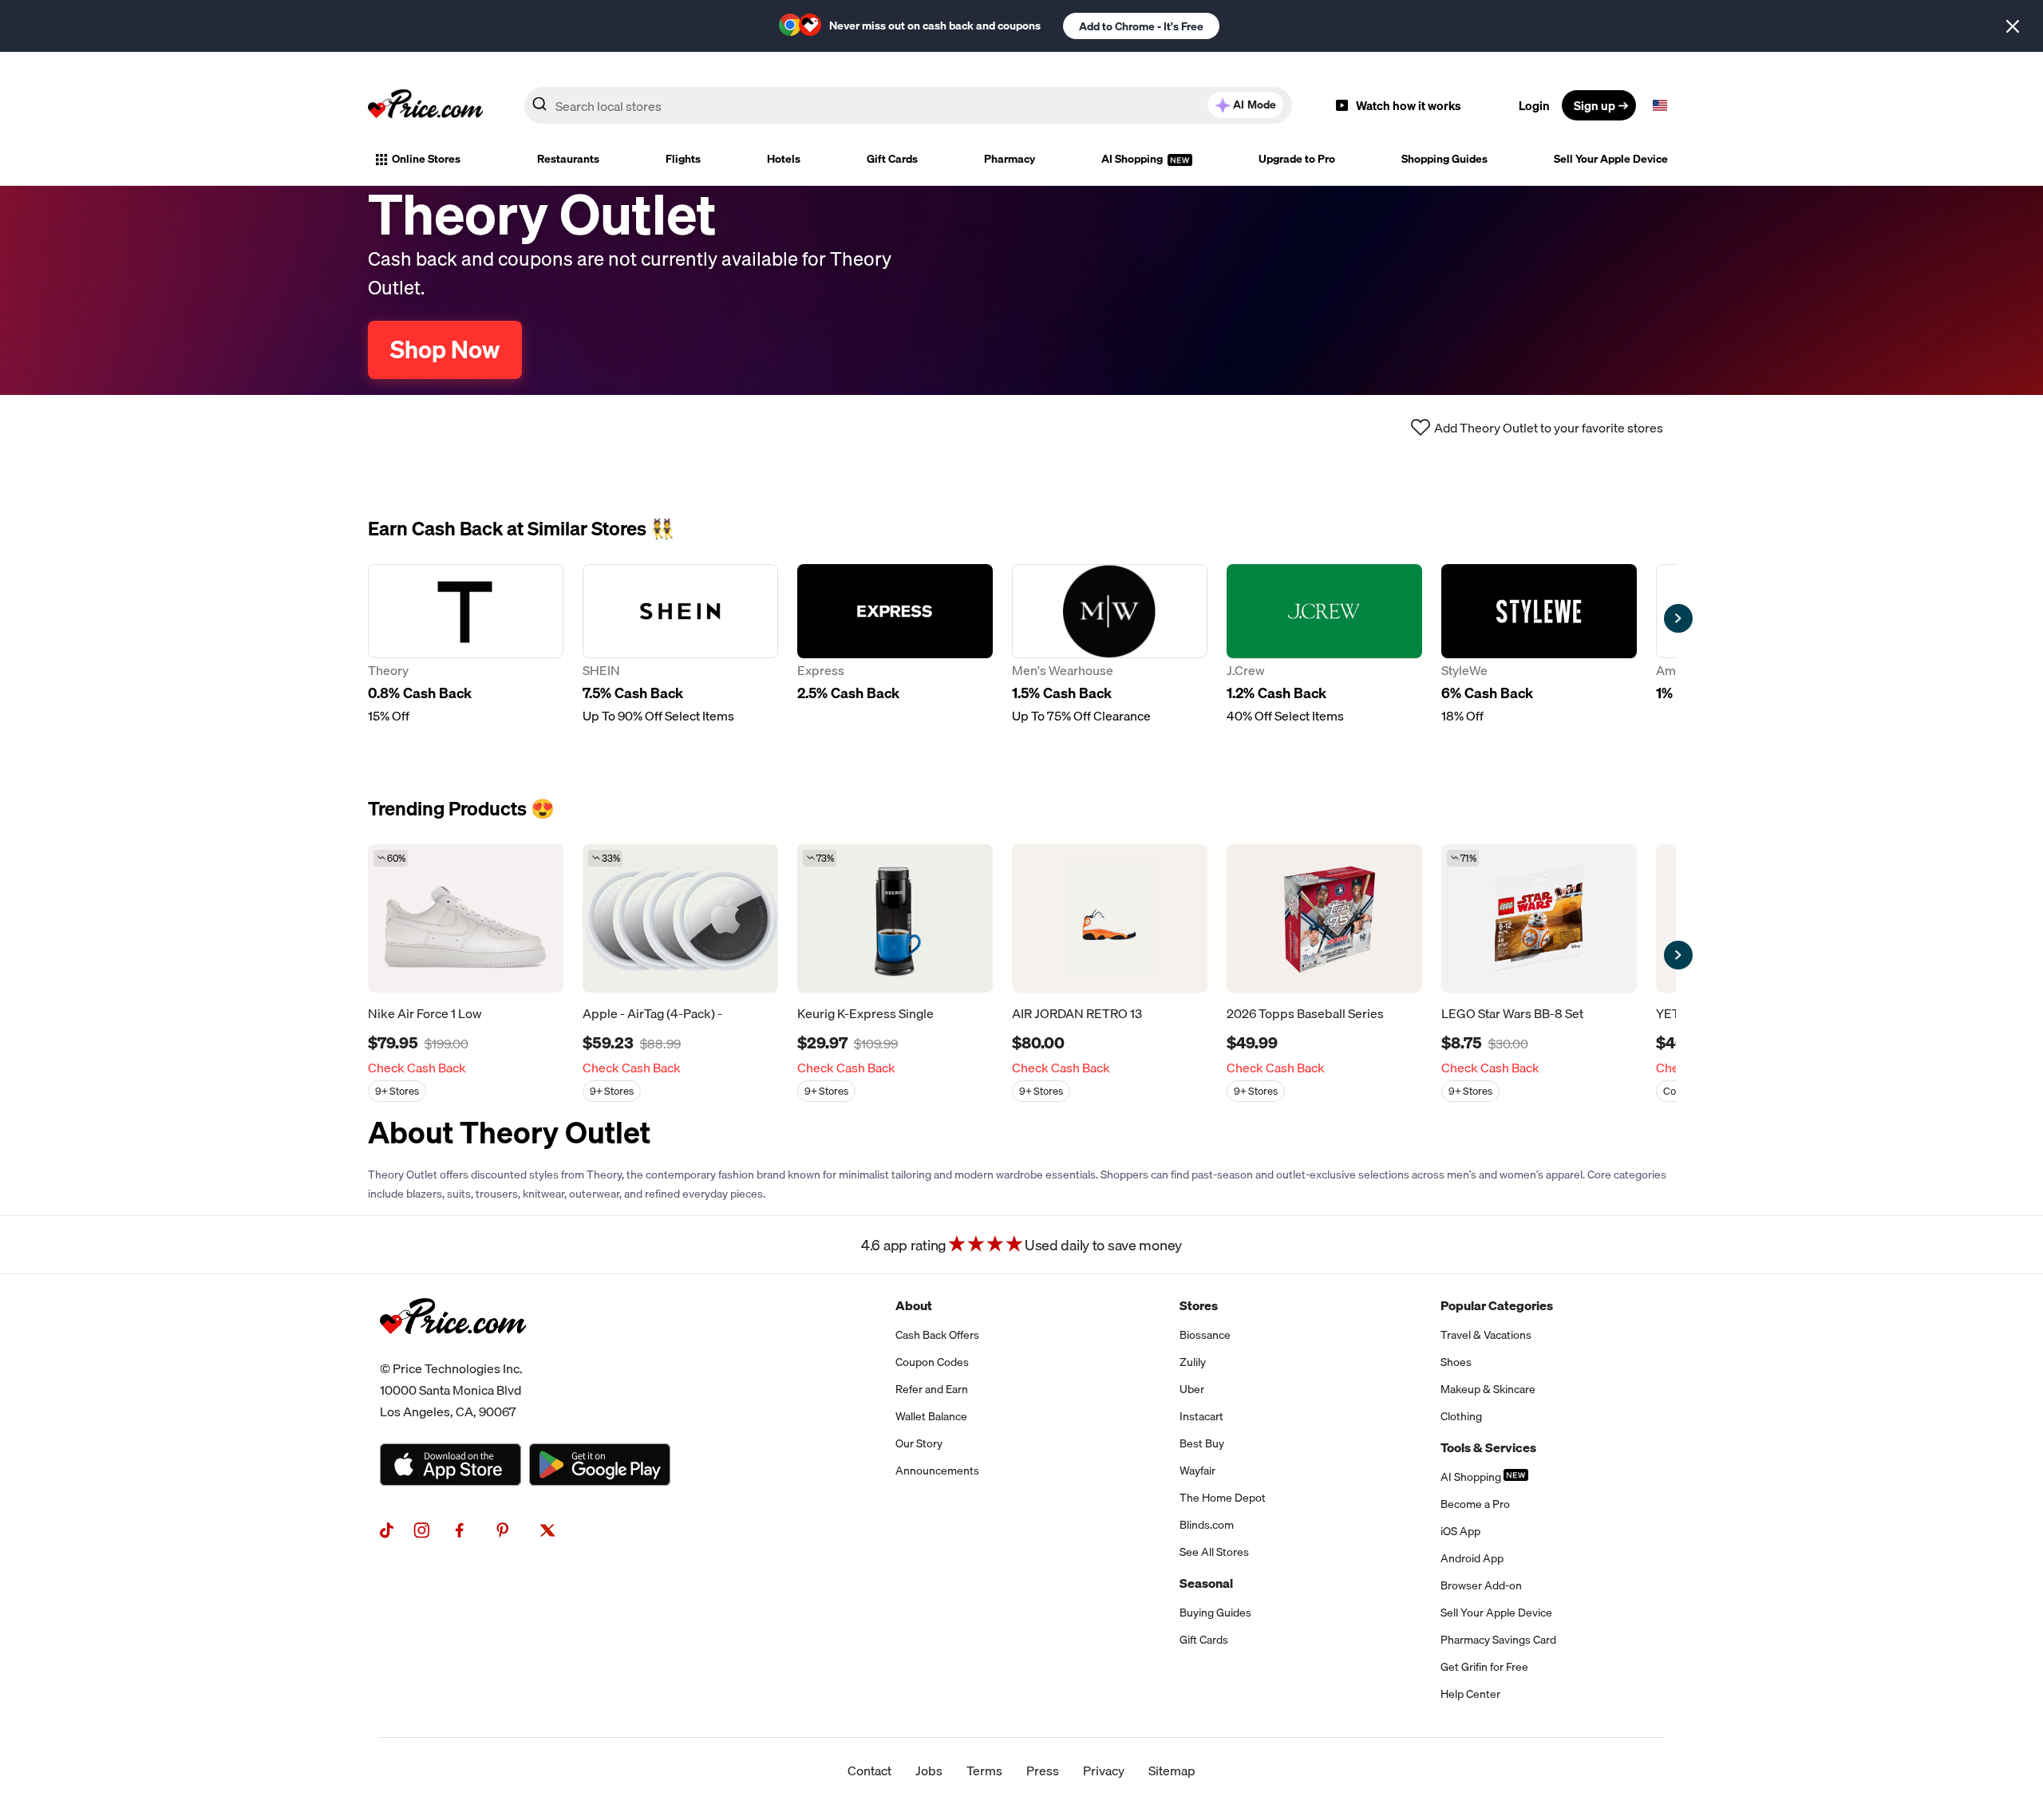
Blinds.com (1207, 1525)
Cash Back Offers (937, 1335)
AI (1255, 105)
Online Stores (426, 159)
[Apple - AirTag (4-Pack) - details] (680, 918)
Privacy (1104, 1771)
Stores (1199, 1305)
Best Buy (1202, 1443)
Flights (683, 159)
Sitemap (1172, 1771)
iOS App (1460, 1531)
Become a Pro (1475, 1504)
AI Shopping (1133, 159)
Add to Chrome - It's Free (1141, 26)
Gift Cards (892, 159)
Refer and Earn (932, 1389)
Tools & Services (1488, 1447)
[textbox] (1660, 105)
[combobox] (908, 105)
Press (1043, 1771)
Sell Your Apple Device (1611, 159)
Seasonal (1206, 1583)
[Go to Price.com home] (425, 105)
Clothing (1461, 1416)
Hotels (784, 159)
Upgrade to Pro (1297, 159)
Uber (1192, 1389)
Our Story (919, 1443)
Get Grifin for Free (1484, 1667)
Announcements (937, 1471)
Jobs (929, 1771)
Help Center (1470, 1694)
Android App (1472, 1558)
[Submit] (539, 109)
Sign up (1594, 105)
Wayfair (1197, 1471)
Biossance (1205, 1335)
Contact (869, 1771)
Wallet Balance (931, 1416)
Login (1534, 105)
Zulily (1193, 1362)
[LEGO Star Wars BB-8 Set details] (1539, 918)
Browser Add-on (1481, 1585)
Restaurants (568, 159)
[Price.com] (453, 1352)
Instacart (1201, 1416)
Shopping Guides (1444, 159)
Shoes (1456, 1362)
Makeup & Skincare (1488, 1389)
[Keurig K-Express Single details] (895, 918)
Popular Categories (1497, 1305)
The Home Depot (1223, 1498)
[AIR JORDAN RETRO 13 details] (1110, 918)
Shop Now (445, 349)
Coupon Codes (932, 1362)
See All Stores (1214, 1552)
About (914, 1305)
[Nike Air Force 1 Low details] (466, 918)
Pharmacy (1010, 159)
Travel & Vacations (1486, 1335)
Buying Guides (1215, 1613)
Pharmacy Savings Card (1498, 1640)
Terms (984, 1771)
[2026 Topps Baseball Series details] (1324, 918)
